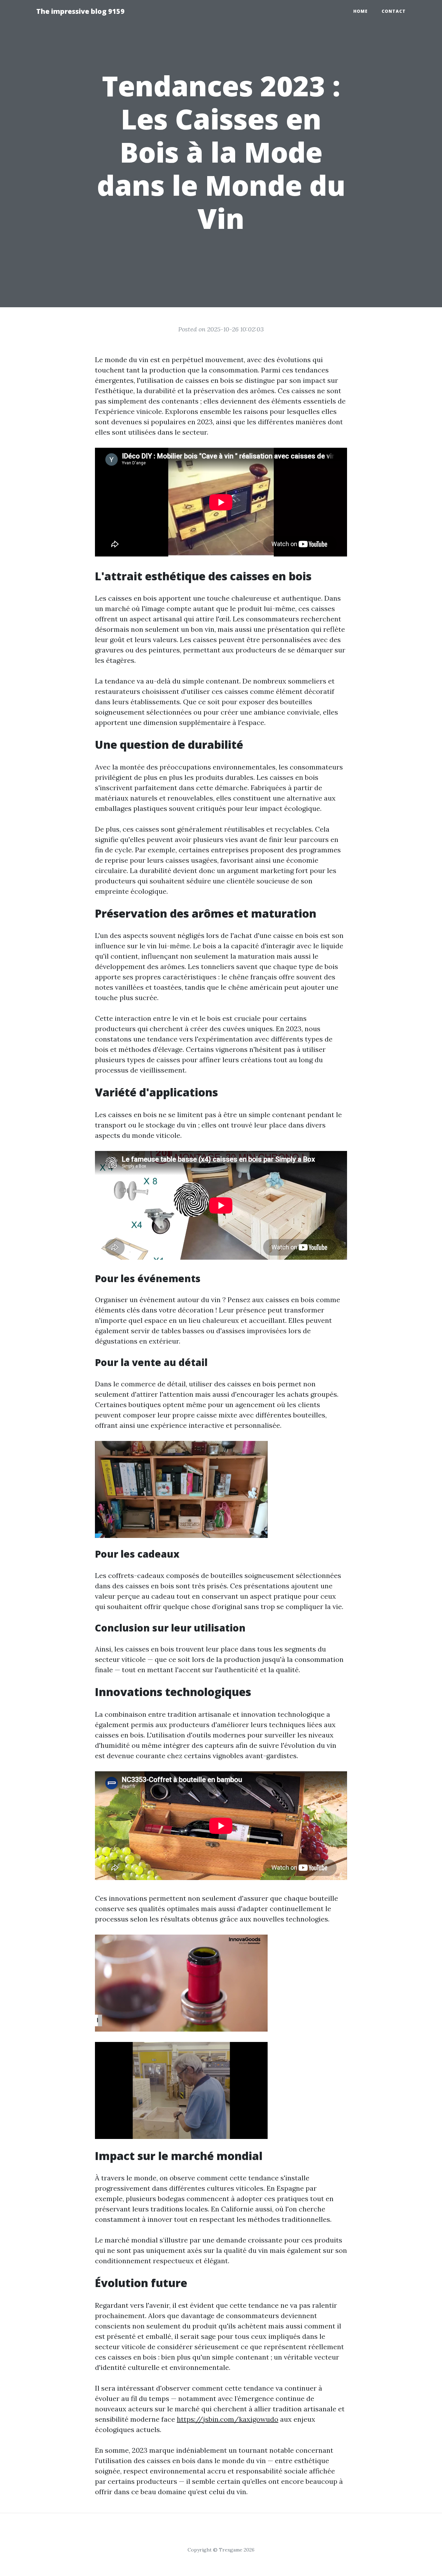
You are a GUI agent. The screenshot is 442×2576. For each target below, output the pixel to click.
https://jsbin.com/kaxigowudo (228, 2419)
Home (361, 11)
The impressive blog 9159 (80, 11)
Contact (394, 11)
